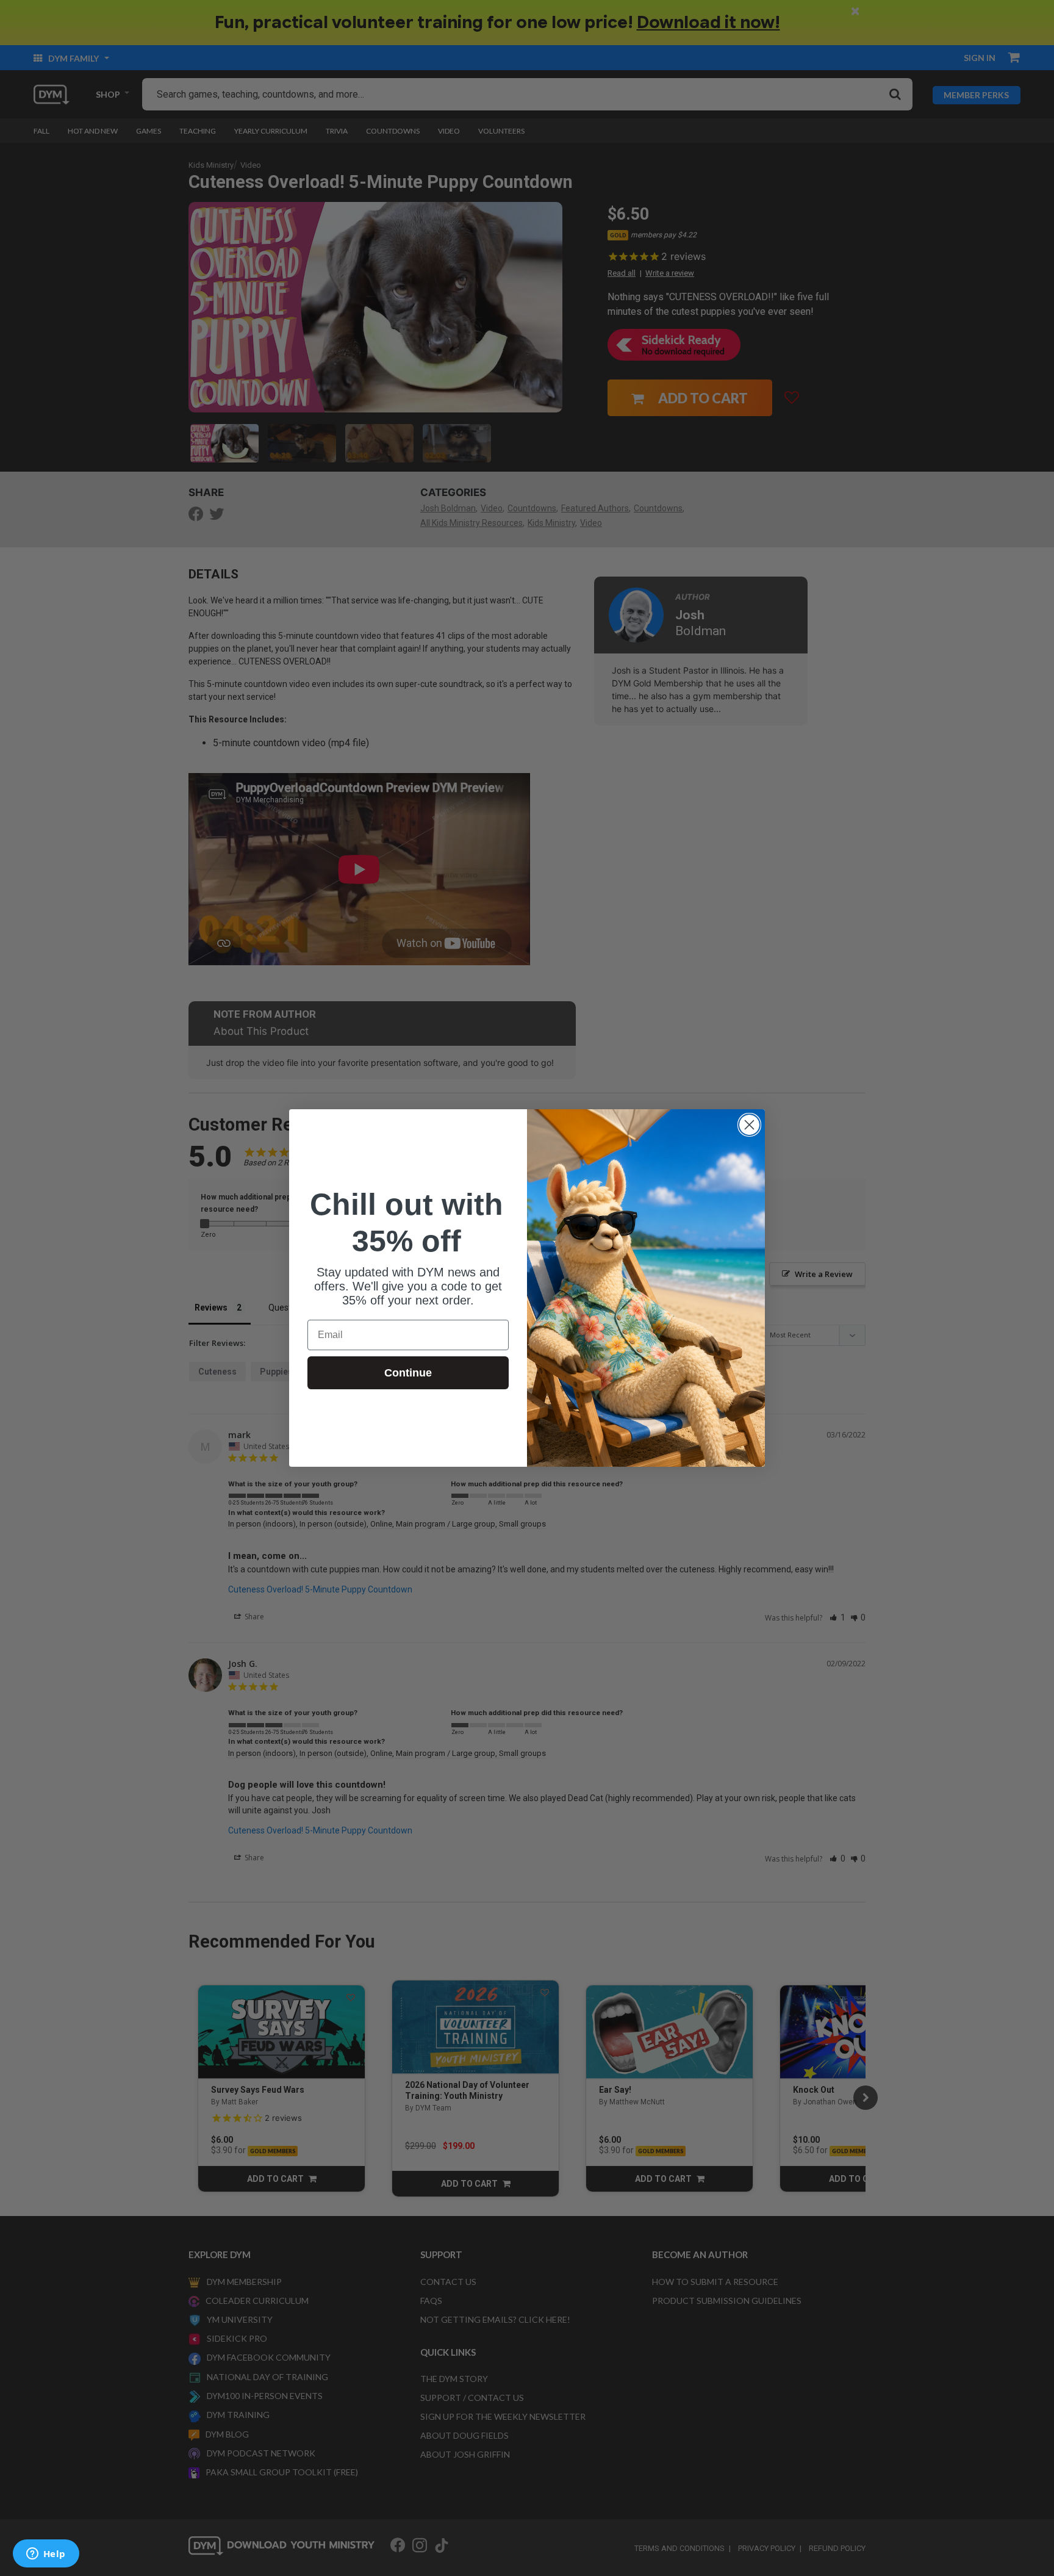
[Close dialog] (749, 1125)
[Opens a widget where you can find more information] (46, 2555)
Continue (408, 1373)
